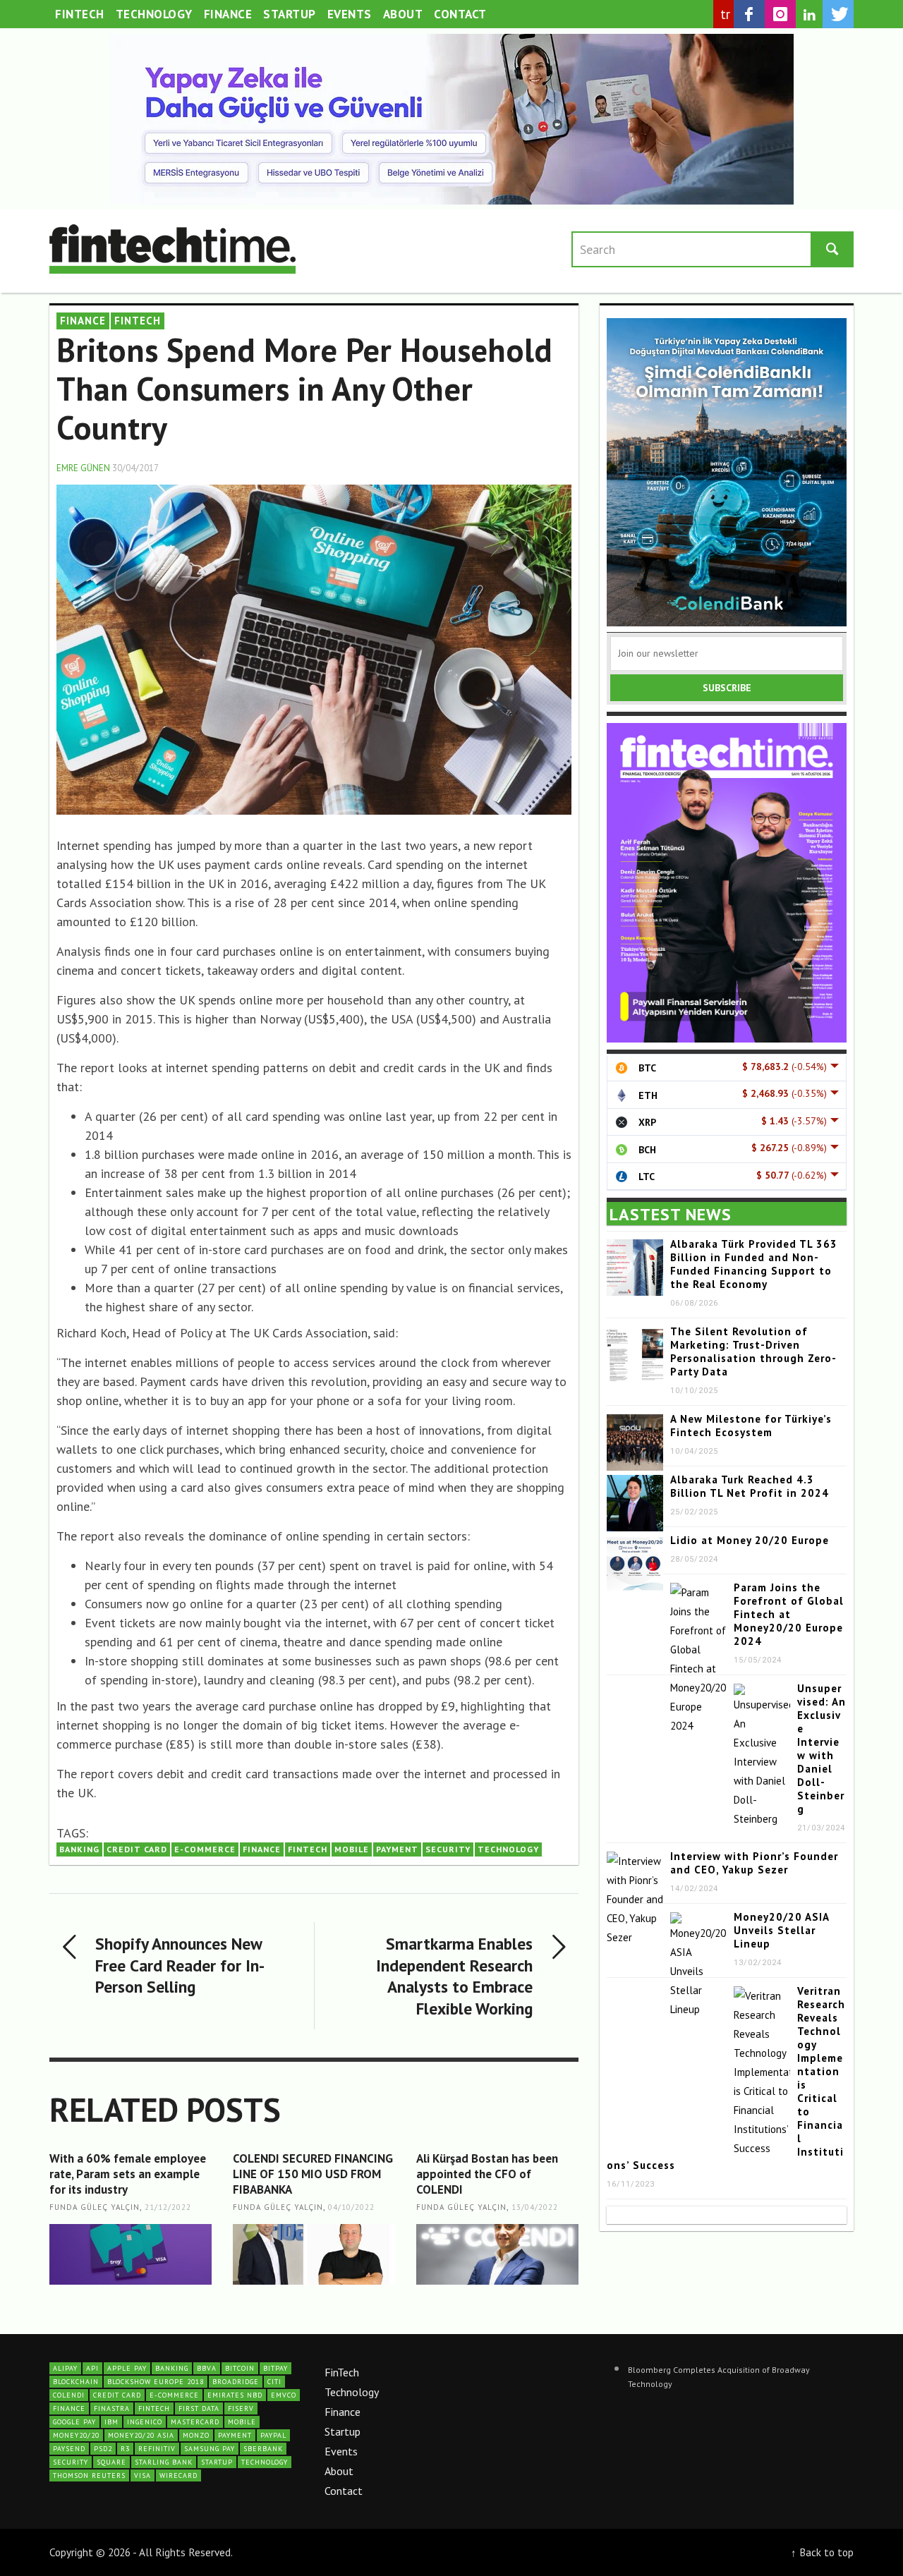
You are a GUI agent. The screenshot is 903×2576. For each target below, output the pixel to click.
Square (111, 2462)
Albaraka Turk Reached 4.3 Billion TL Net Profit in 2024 (750, 1486)
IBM (111, 2422)
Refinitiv (157, 2449)
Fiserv (241, 2408)
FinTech (342, 2372)
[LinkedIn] (809, 15)
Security (448, 1849)
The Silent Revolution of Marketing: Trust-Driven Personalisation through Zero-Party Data (753, 1351)
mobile (352, 1849)
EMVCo (284, 2395)
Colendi (69, 2395)
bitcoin (240, 2368)
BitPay (275, 2368)
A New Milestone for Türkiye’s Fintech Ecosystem (751, 1426)
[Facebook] (749, 14)
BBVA (207, 2368)
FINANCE (83, 321)
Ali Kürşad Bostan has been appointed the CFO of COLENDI (487, 2174)
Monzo (196, 2435)
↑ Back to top (822, 2552)
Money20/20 (76, 2435)
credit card (137, 1849)
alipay (65, 2368)
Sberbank (263, 2449)
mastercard (195, 2422)
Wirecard (178, 2475)
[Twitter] (838, 14)
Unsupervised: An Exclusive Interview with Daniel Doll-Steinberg (822, 1749)
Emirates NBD (235, 2395)
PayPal (273, 2435)
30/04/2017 (135, 468)
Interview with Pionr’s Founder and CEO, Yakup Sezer (754, 1863)
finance (262, 1849)
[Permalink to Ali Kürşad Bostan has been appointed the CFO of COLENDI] (497, 2254)
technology (508, 1849)
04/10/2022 (351, 2208)
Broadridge (236, 2382)
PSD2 (103, 2449)
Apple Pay (127, 2368)
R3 (125, 2449)
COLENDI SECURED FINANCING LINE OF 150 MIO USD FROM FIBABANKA (313, 2174)
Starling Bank (164, 2462)
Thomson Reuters (89, 2475)
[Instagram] (780, 14)
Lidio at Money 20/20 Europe (750, 1540)
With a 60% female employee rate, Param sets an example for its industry (128, 2174)
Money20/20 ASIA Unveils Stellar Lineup (781, 1930)
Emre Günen (83, 468)
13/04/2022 (535, 2208)
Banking (79, 1849)
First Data (199, 2408)
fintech (308, 1849)
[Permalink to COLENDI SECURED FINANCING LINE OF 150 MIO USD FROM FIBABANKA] (314, 2254)
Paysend (69, 2449)
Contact (344, 2491)
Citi (274, 2382)
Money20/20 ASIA (141, 2435)
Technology (352, 2392)
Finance (343, 2412)
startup (217, 2462)
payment (397, 1849)
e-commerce (205, 1849)
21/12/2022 (168, 2208)
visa (143, 2475)
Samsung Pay (210, 2449)
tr (726, 14)
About (339, 2471)
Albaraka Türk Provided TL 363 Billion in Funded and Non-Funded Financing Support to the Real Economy (754, 1264)
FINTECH (138, 321)
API (92, 2368)
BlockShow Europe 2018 (156, 2382)
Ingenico (145, 2422)
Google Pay (74, 2422)
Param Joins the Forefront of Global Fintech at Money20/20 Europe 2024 (789, 1614)
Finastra (112, 2408)
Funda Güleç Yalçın (95, 2208)
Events (341, 2451)
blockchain (76, 2382)
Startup (343, 2431)
